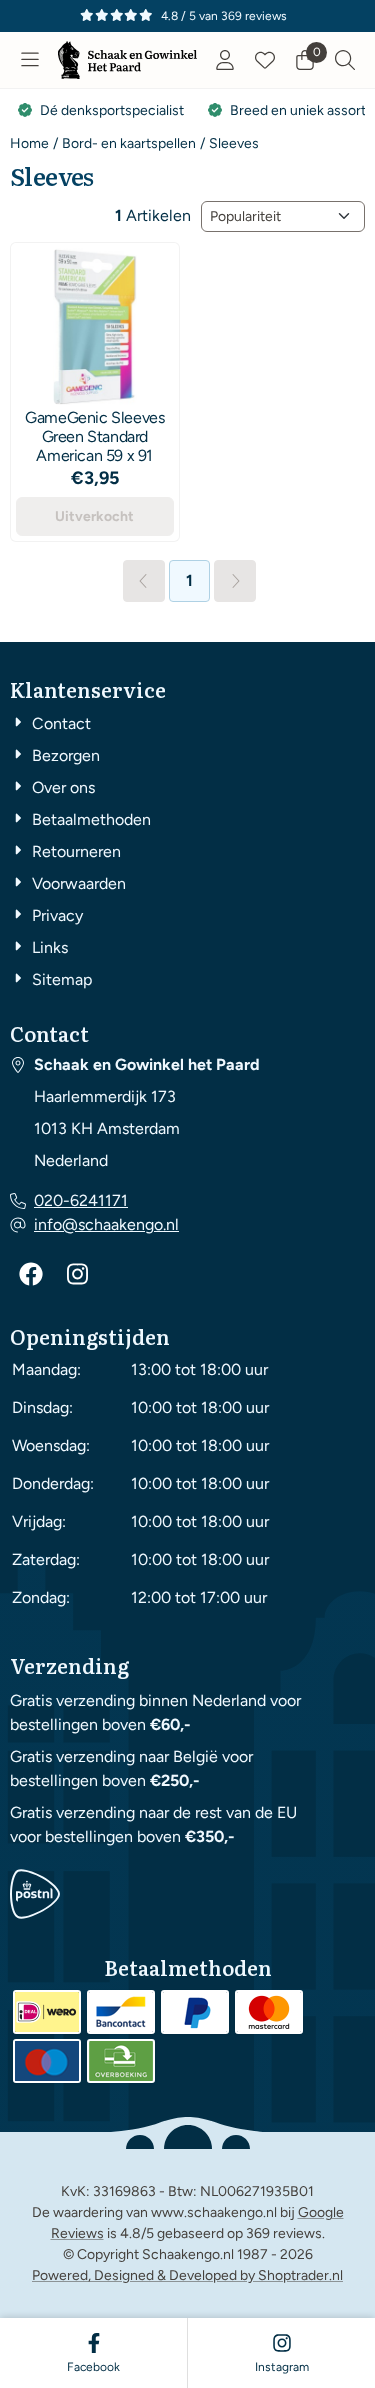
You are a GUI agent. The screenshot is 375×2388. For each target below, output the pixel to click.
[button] (30, 60)
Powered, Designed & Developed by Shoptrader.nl (187, 2275)
